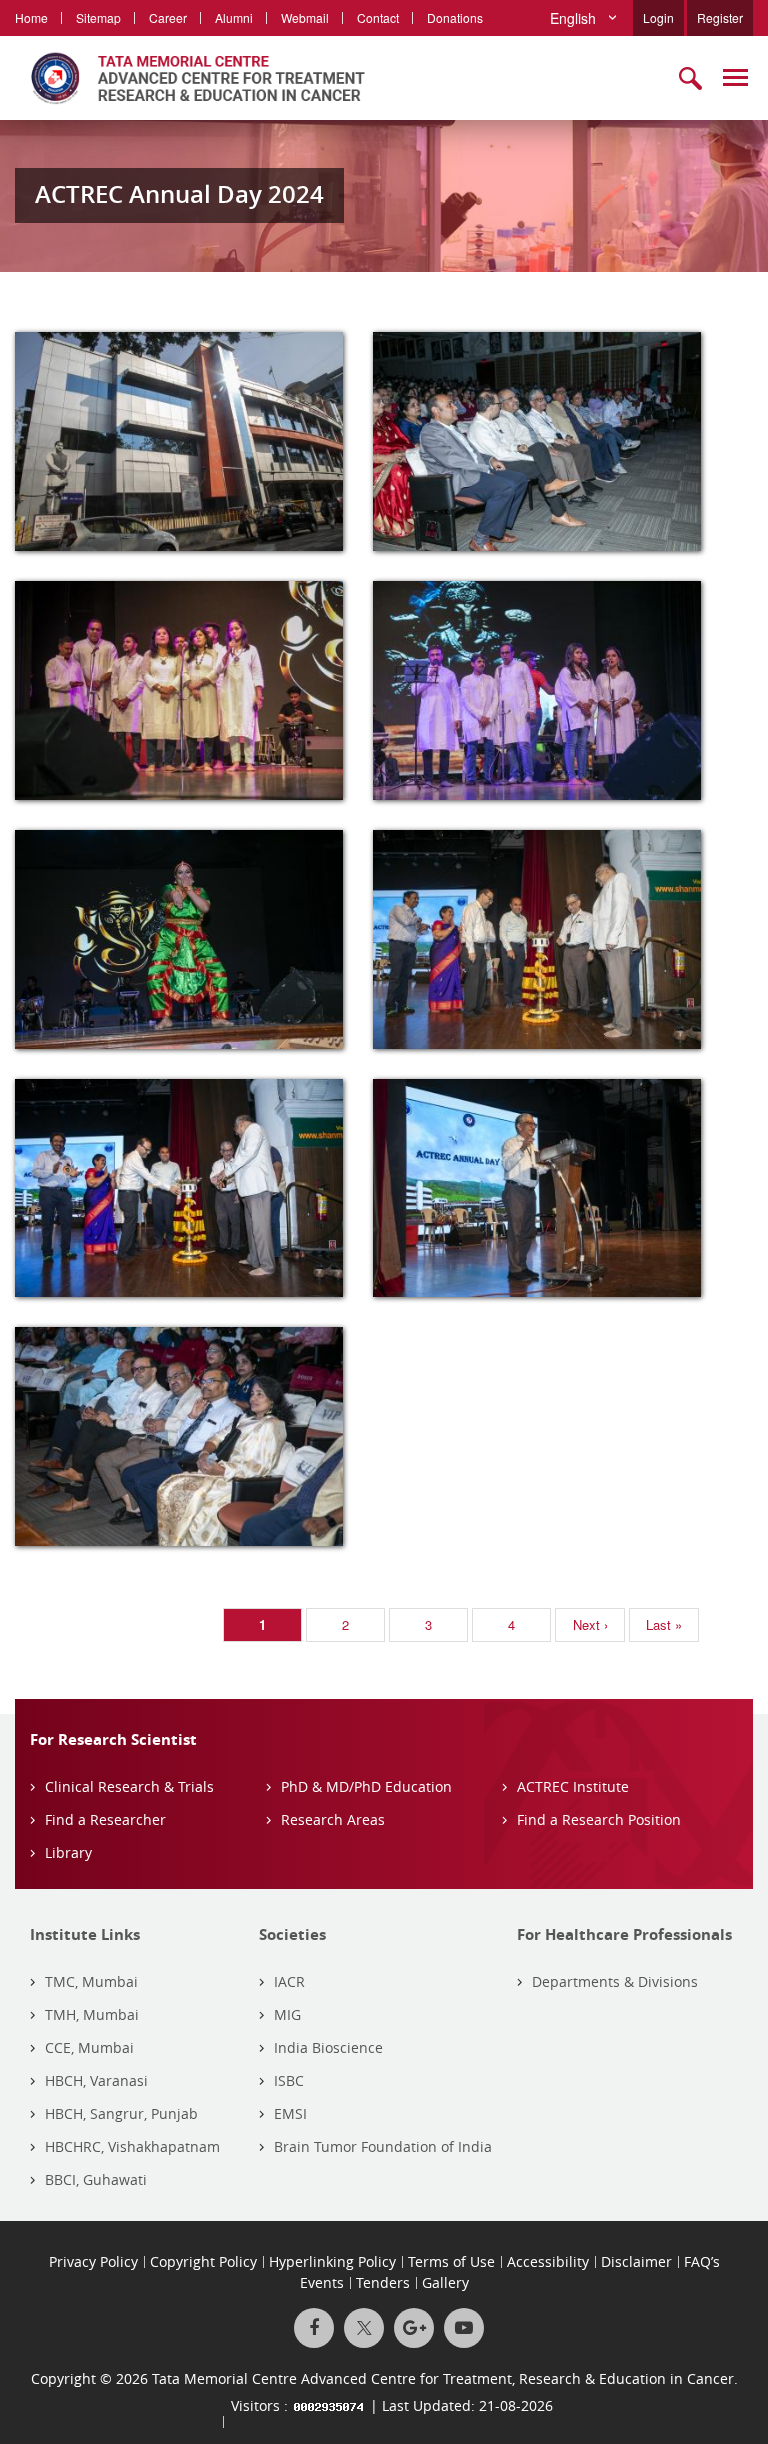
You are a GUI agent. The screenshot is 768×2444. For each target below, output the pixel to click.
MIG (287, 2014)
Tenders (383, 2282)
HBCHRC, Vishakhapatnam (132, 2146)
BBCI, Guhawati (96, 2179)
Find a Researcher (105, 1819)
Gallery (445, 2282)
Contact (378, 17)
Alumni (234, 17)
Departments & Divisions (615, 1981)
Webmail (305, 17)
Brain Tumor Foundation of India (383, 2146)
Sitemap (98, 17)
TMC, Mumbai (91, 1981)
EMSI (290, 2113)
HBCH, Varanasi (96, 2080)
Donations (455, 17)
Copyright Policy (203, 2261)
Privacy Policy (93, 2261)
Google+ (414, 2328)
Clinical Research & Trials (129, 1786)
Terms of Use (451, 2261)
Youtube (464, 2328)
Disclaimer (636, 2261)
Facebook (314, 2328)
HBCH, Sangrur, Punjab (121, 2113)
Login (658, 17)
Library (68, 1852)
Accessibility (548, 2261)
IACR (289, 1981)
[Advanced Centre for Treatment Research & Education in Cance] (190, 78)
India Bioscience (328, 2047)
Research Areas (333, 1819)
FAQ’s (702, 2261)
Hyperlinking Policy (332, 2261)
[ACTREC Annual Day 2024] (179, 441)
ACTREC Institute (573, 1786)
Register (720, 17)
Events (322, 2282)
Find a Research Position (599, 1819)
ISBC (289, 2080)
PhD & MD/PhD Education (366, 1786)
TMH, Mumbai (92, 2014)
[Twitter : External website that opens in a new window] (364, 2328)
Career (168, 17)
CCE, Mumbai (89, 2047)
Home (31, 17)
